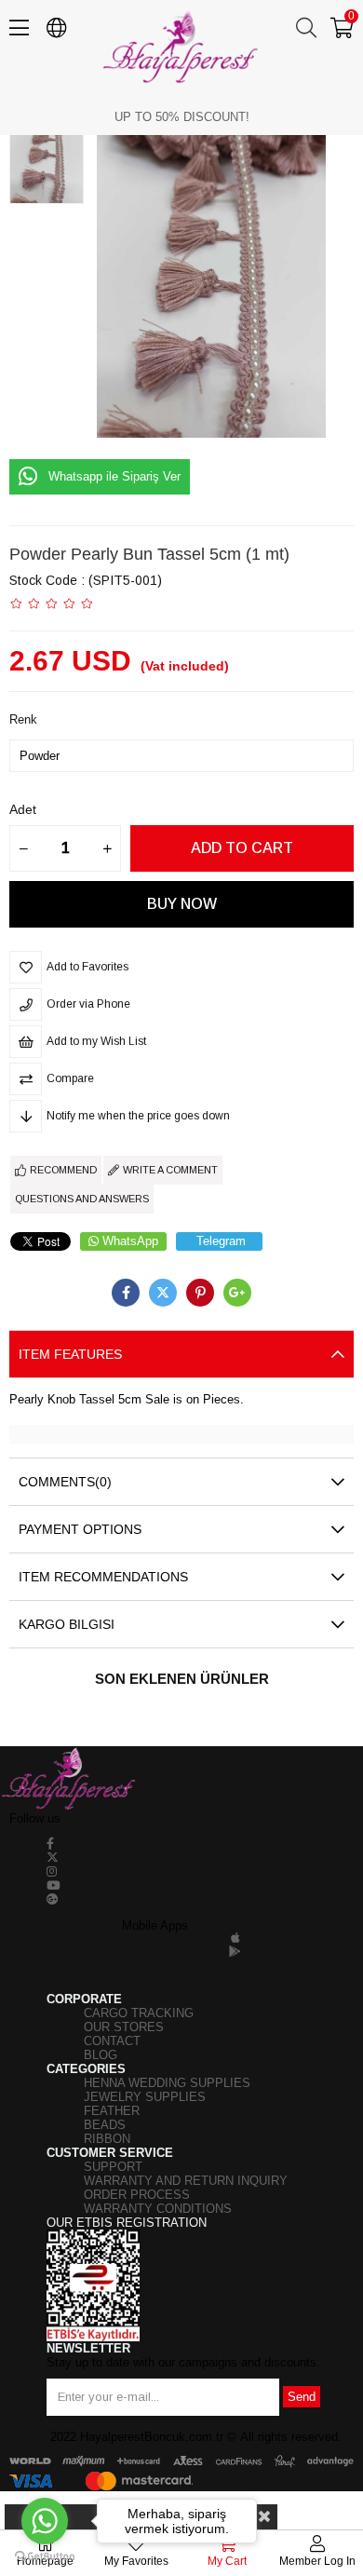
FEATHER (112, 2111)
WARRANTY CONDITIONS (158, 2209)
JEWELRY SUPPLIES (145, 2097)
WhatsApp (130, 1241)
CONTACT (112, 2041)
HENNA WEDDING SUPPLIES (167, 2083)
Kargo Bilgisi (67, 1624)
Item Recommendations (103, 1577)
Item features (70, 1354)
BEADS (105, 2125)
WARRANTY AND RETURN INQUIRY (186, 2181)
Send (302, 2397)
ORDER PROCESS (137, 2195)
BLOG (101, 2055)
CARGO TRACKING (139, 2013)
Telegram (221, 1241)
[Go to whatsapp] (45, 2521)
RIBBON (107, 2139)
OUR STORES (124, 2027)
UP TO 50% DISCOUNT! (182, 117)
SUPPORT (113, 2167)
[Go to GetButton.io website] (45, 2557)
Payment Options (80, 1529)
